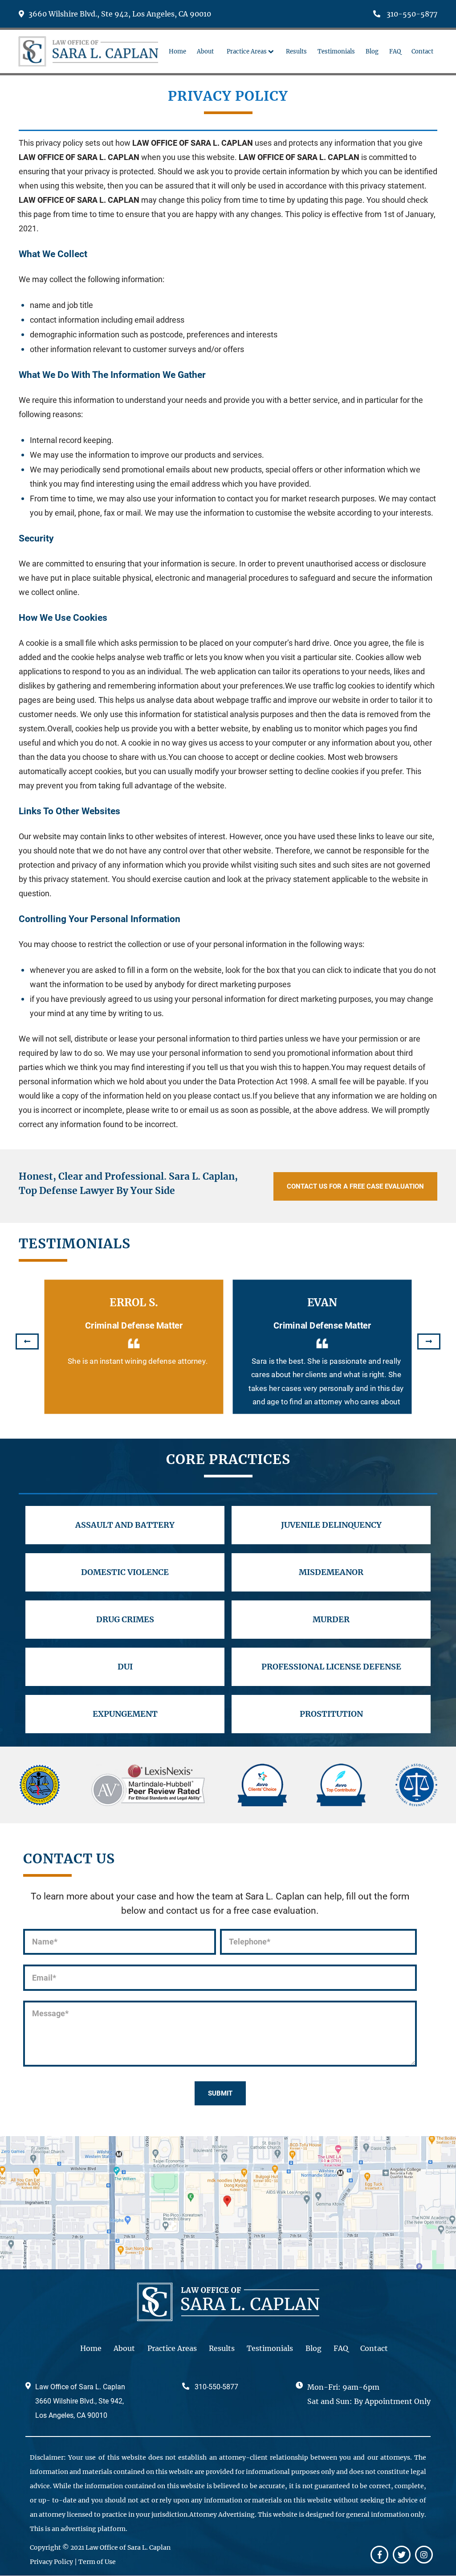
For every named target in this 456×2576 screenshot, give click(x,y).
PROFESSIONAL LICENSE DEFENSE (331, 1667)
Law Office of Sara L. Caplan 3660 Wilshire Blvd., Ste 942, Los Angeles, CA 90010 (80, 2401)
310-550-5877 (411, 14)
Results (222, 2348)
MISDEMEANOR (331, 1572)
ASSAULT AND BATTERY (125, 1525)
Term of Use (97, 2562)
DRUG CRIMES (125, 1619)
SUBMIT (220, 2093)
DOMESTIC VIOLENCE (125, 1572)
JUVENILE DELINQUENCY (331, 1525)
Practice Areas (172, 2348)
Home (91, 2348)
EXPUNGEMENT (125, 1714)
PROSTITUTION (331, 1714)
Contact (374, 2348)
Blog (313, 2348)
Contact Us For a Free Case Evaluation (355, 1186)
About (124, 2348)
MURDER (331, 1619)
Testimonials (270, 2348)
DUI (125, 1667)
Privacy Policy (51, 2562)
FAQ (341, 2348)
